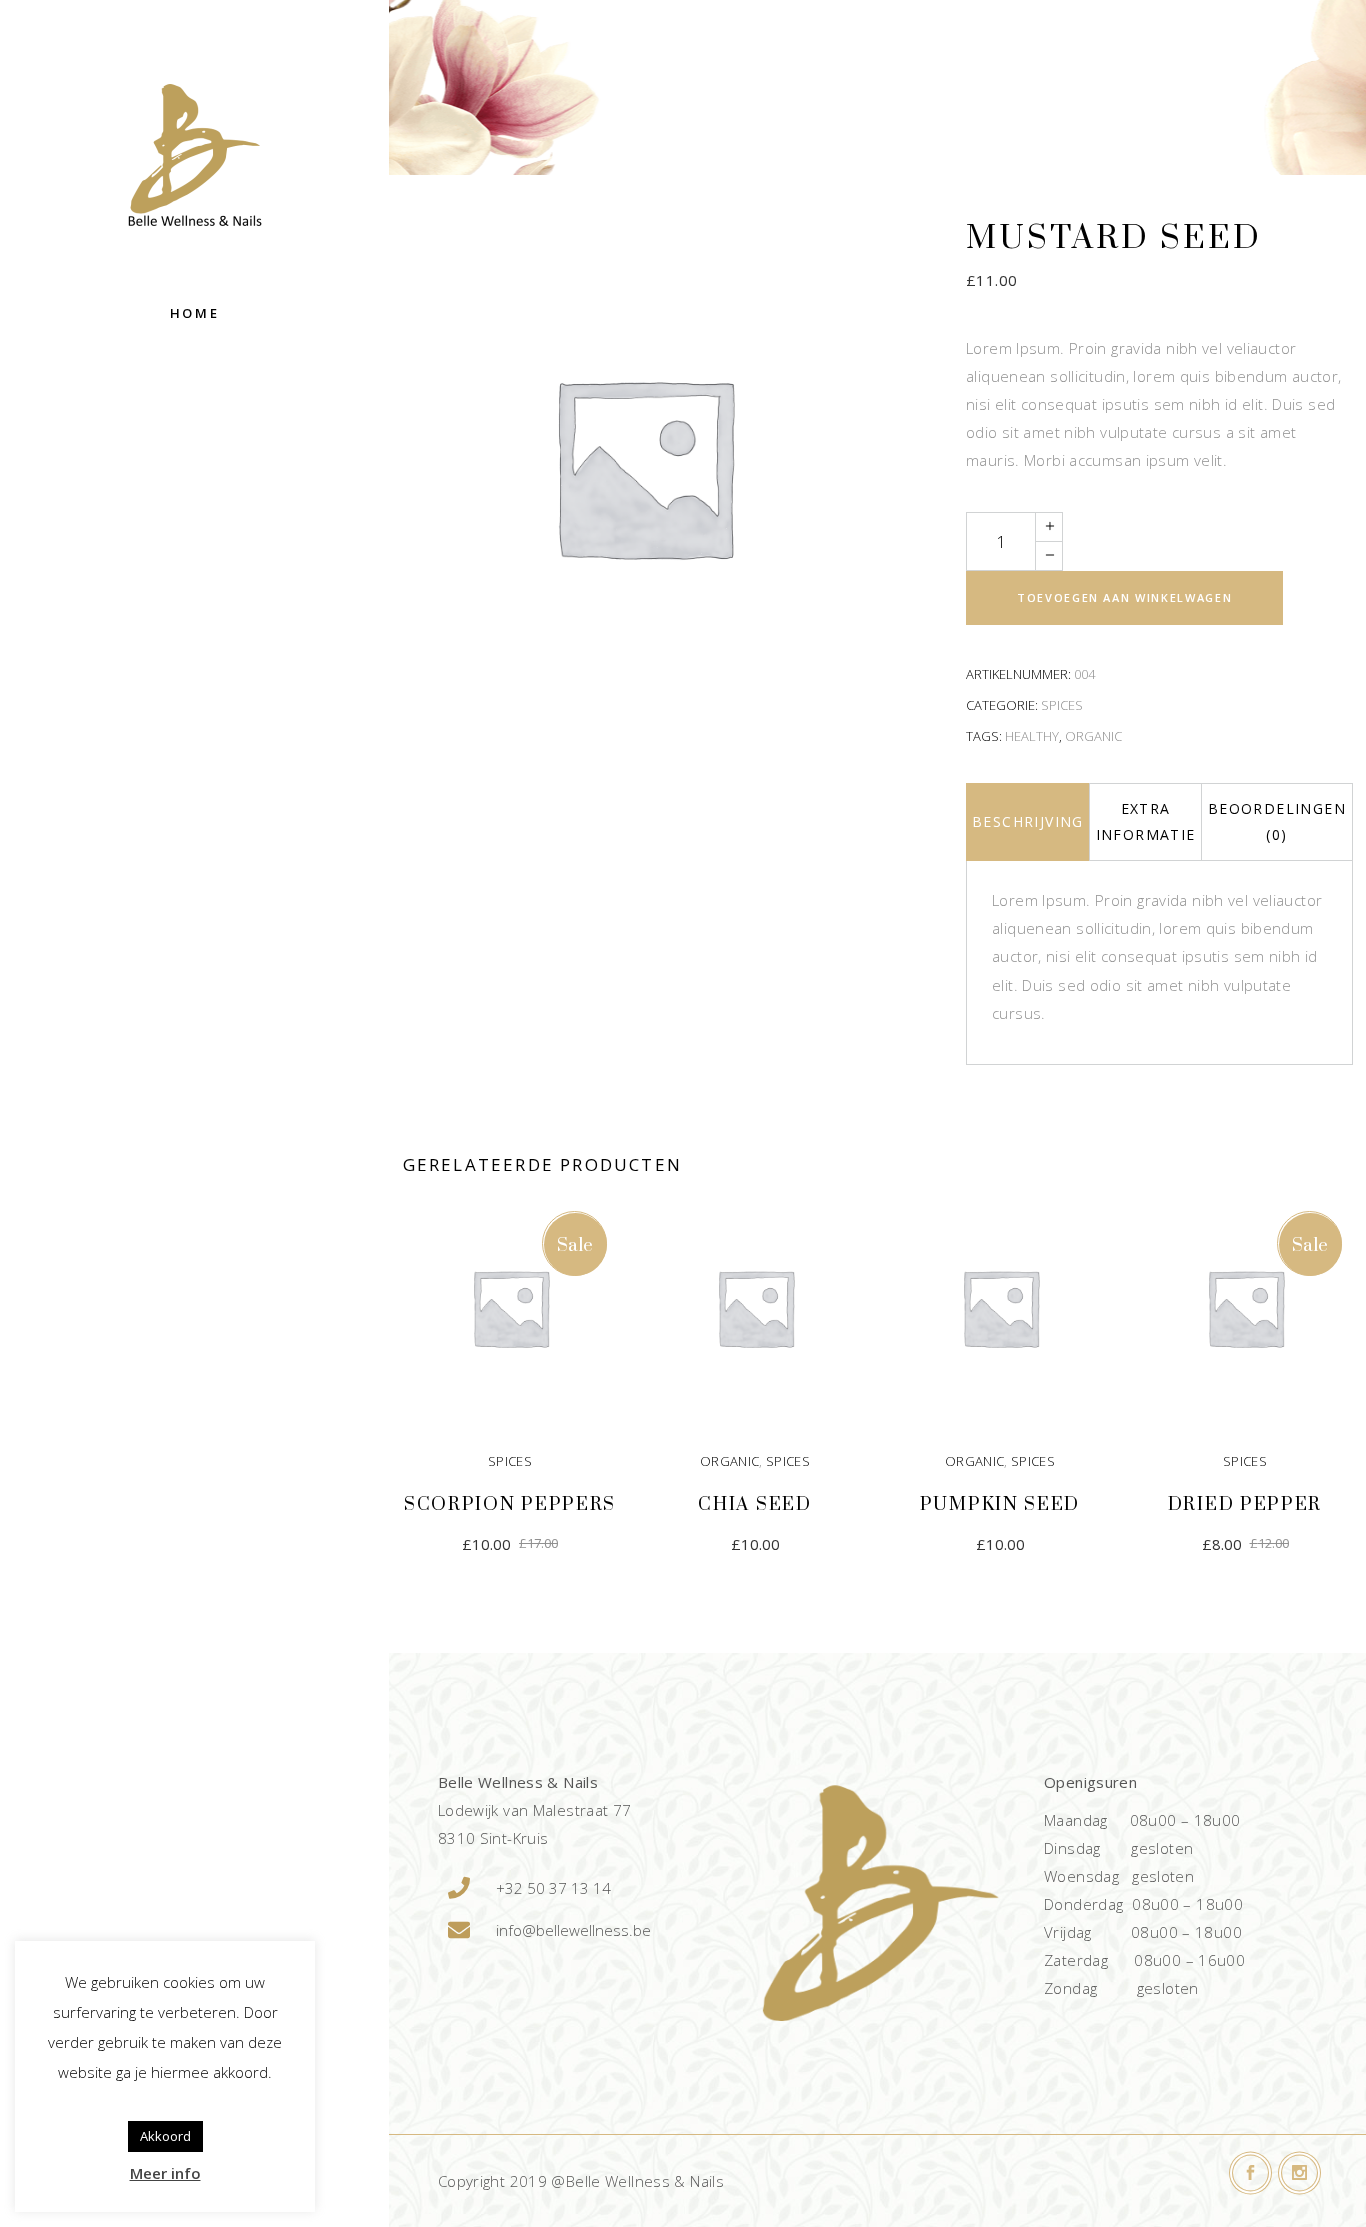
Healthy (1032, 736)
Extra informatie (1146, 821)
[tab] (1027, 822)
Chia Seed (754, 1504)
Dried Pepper (1245, 1504)
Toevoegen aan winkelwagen (1124, 597)
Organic (1093, 736)
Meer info (165, 2173)
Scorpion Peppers (510, 1504)
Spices (1062, 705)
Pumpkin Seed (1000, 1504)
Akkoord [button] (165, 2136)
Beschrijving (1028, 821)
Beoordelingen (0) (1277, 821)
